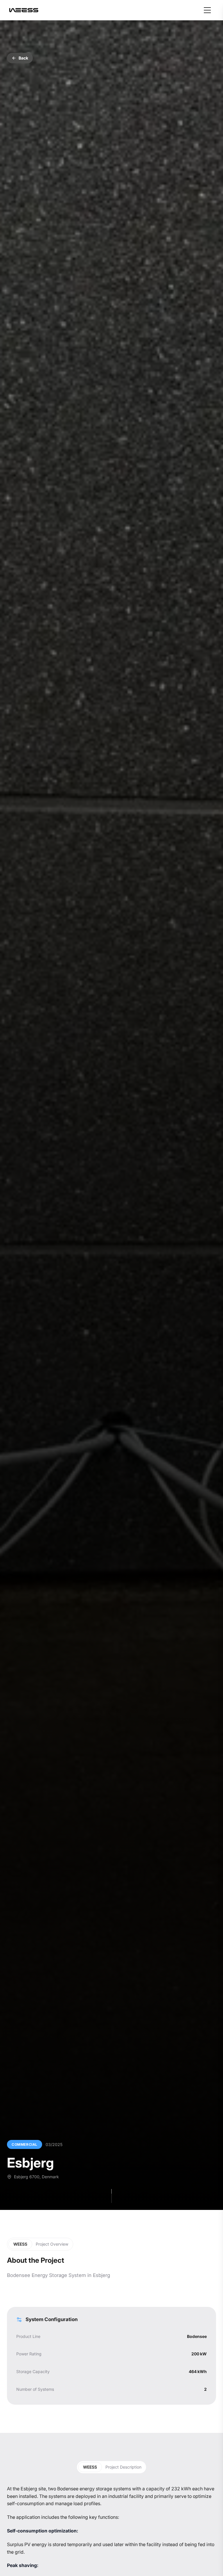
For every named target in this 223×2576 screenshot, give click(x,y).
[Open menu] (207, 10)
